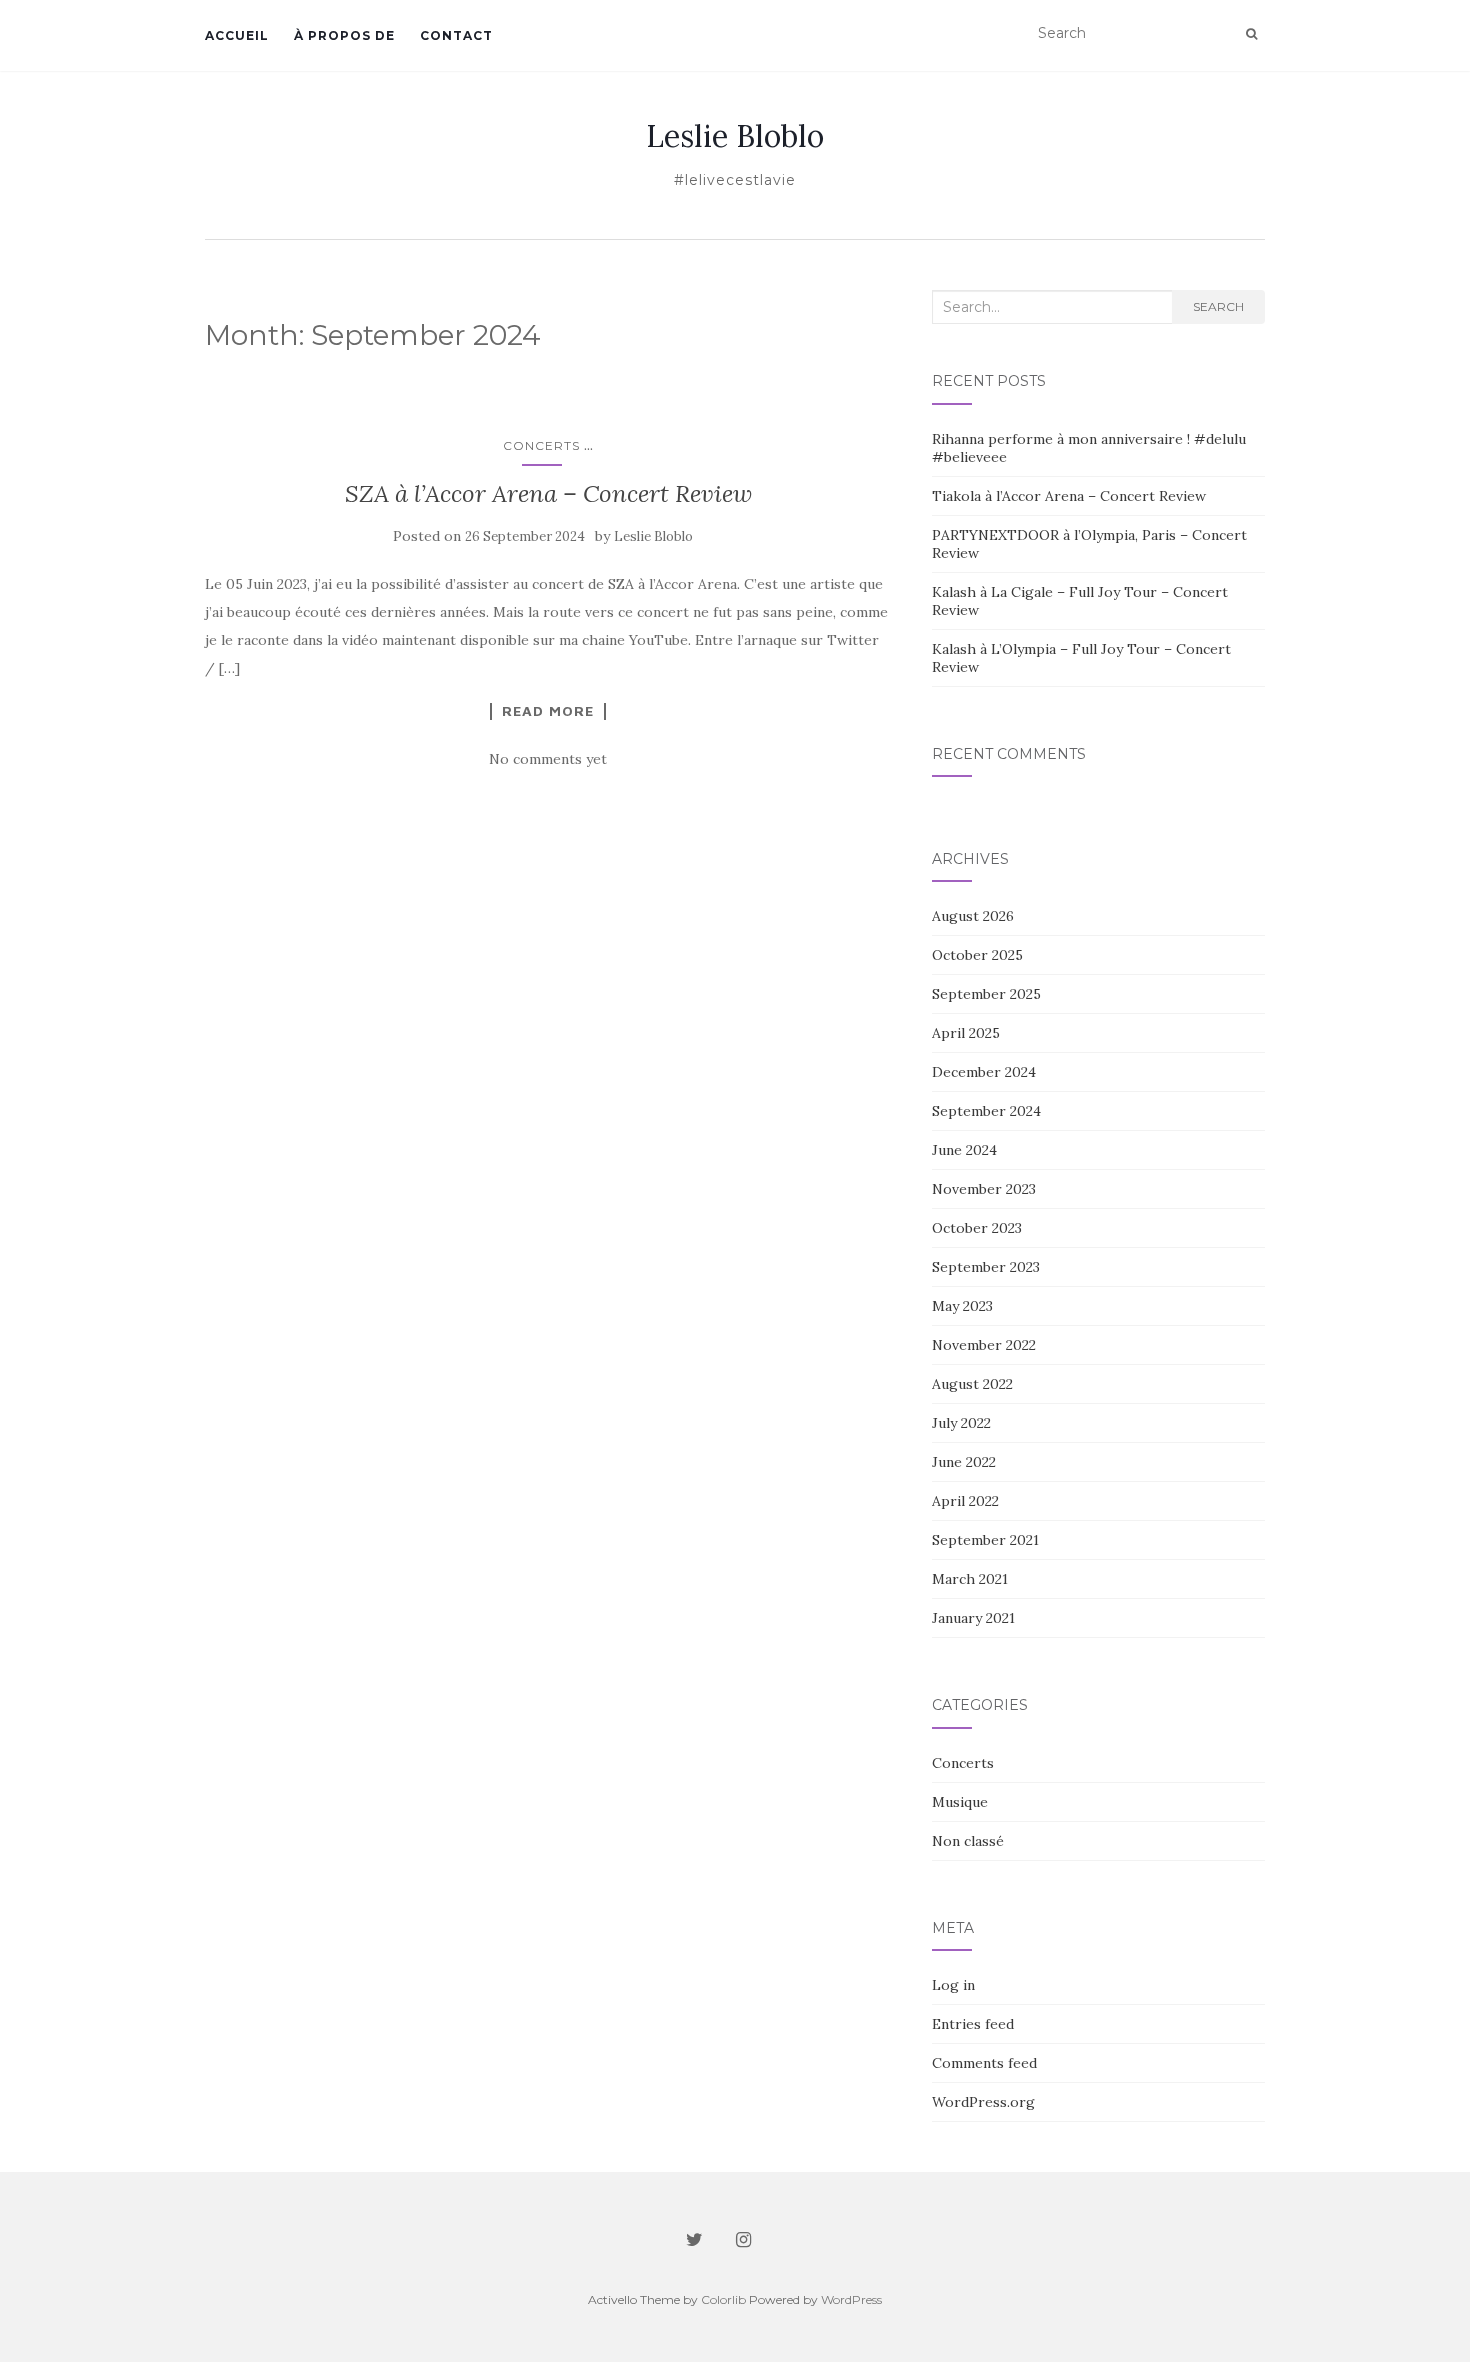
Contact (456, 35)
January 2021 (973, 1618)
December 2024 (984, 1072)
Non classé (968, 1841)
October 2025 (977, 955)
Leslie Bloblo (735, 136)
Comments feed (984, 2063)
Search (1218, 306)
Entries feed (973, 2024)
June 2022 (964, 1462)
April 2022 (965, 1501)
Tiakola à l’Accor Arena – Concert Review (1069, 496)
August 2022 (972, 1384)
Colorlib (723, 2299)
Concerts (541, 445)
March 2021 (970, 1579)
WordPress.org (983, 2102)
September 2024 (986, 1111)
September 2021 (985, 1540)
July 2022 (961, 1423)
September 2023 (986, 1267)
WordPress (851, 2299)
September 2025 (986, 994)
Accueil (237, 35)
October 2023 (977, 1228)
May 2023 (962, 1306)
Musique (960, 1802)
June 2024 (964, 1150)
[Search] (1251, 34)
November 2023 (984, 1189)
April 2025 (966, 1033)
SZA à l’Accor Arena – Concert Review (548, 493)
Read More (548, 711)
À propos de (344, 35)
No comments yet (548, 759)
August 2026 (973, 916)
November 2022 (984, 1345)
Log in (953, 1985)
